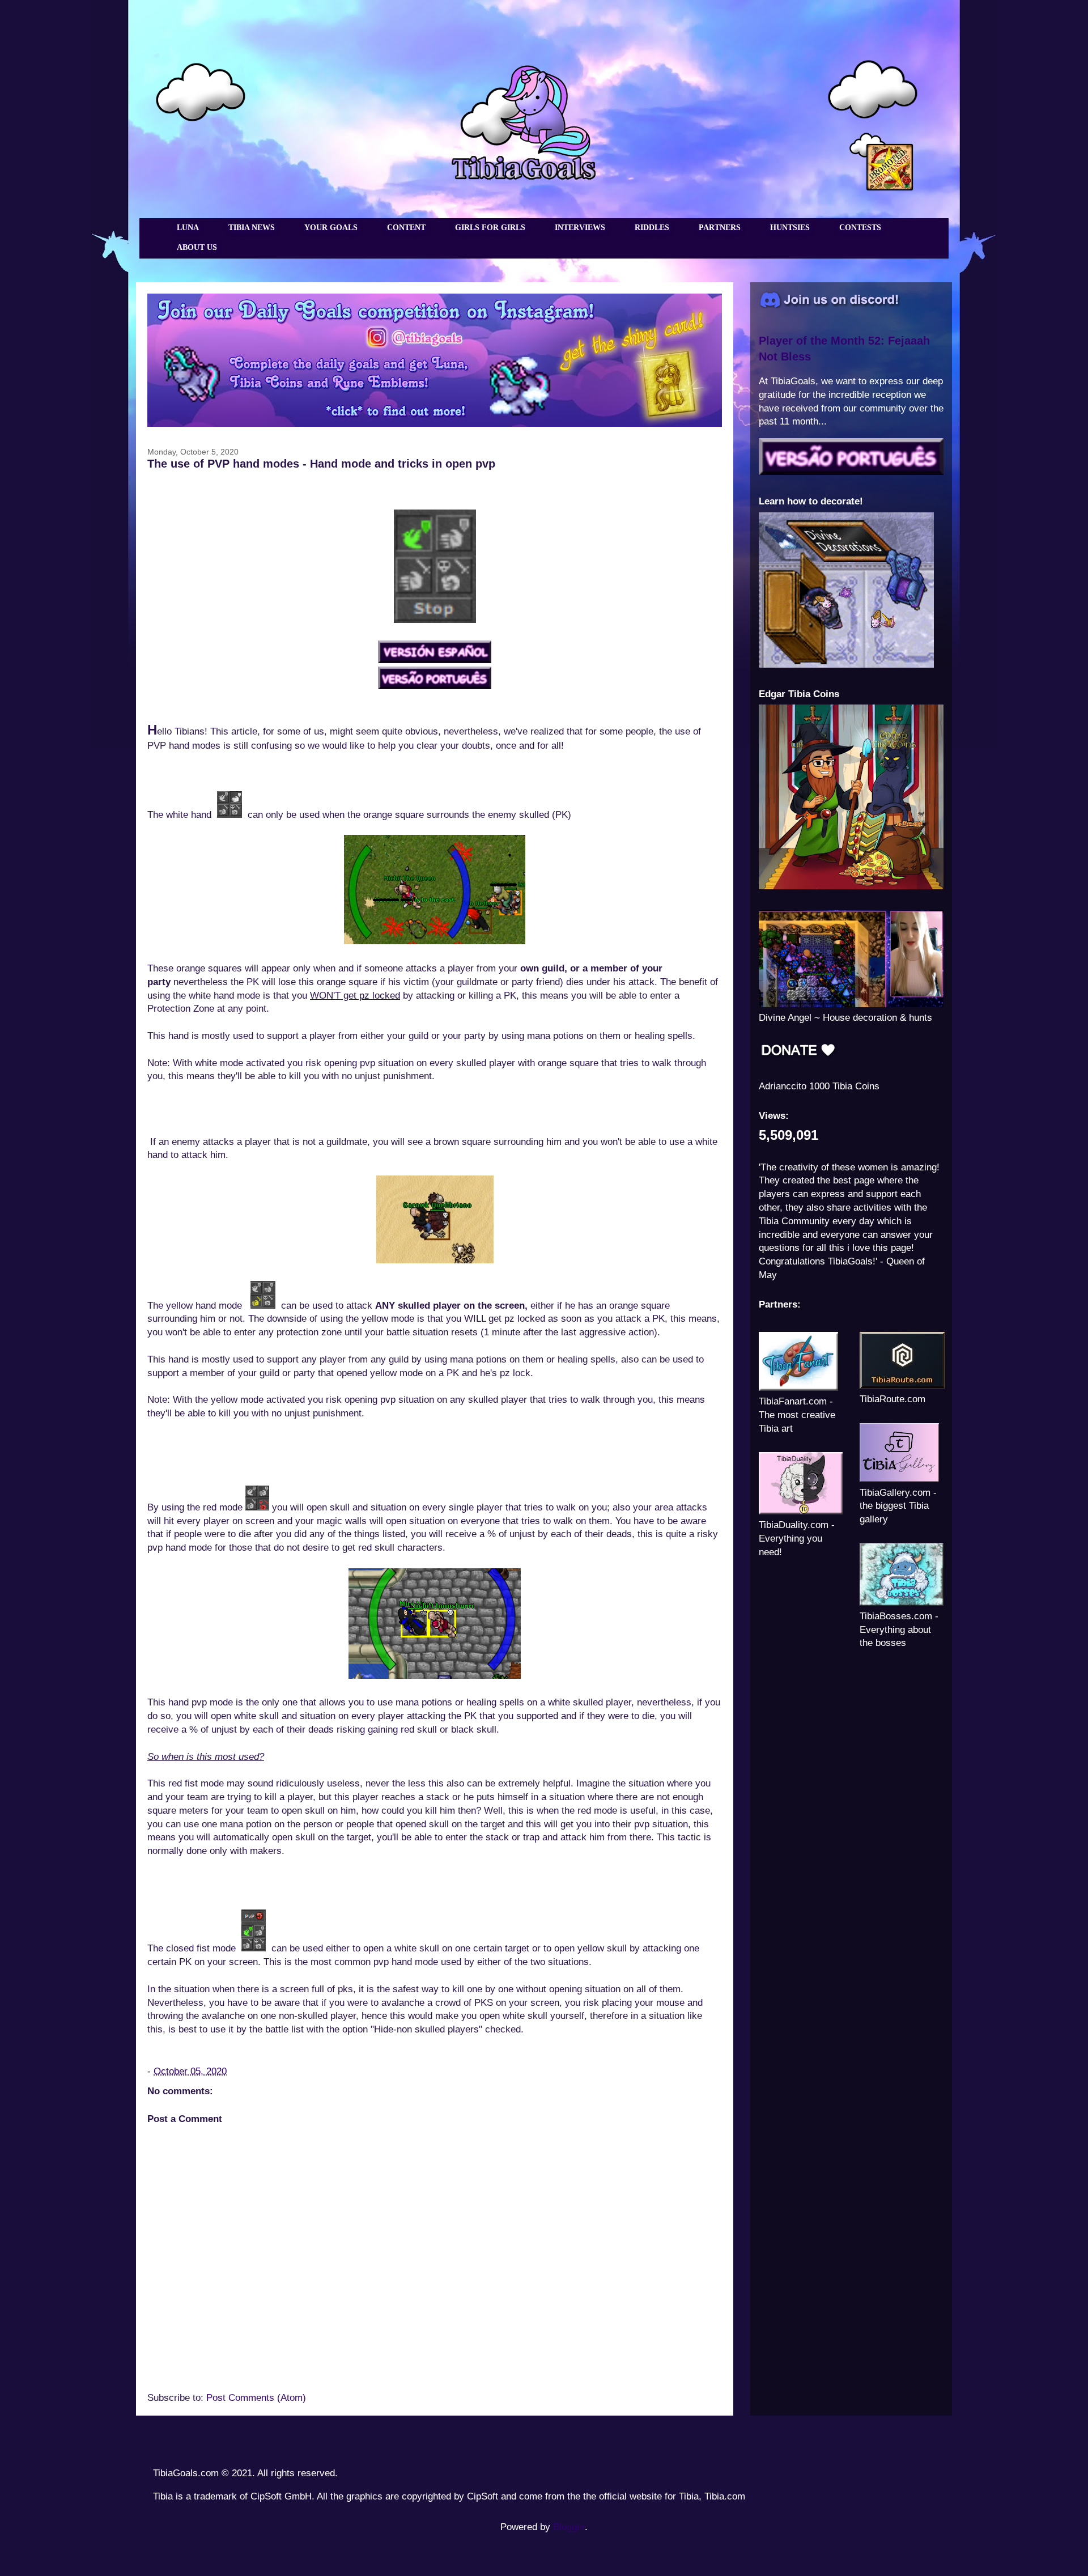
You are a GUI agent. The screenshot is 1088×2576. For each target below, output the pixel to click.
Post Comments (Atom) (256, 2398)
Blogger (569, 2527)
